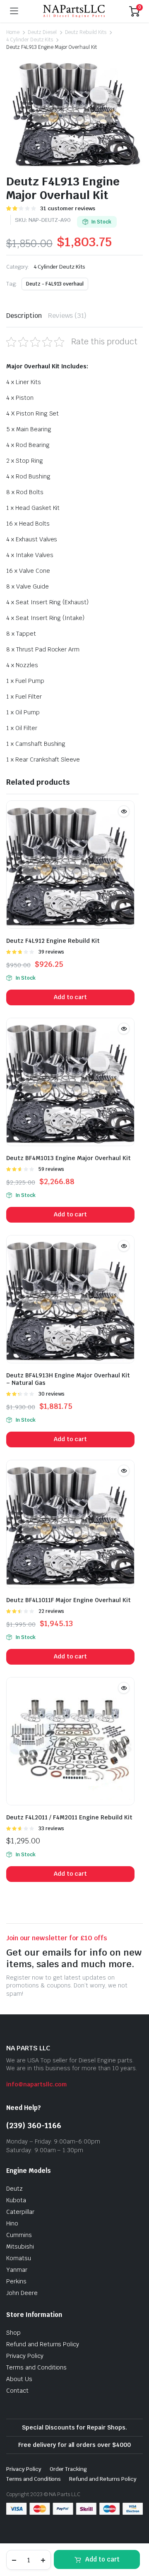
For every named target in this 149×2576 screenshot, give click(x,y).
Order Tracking (68, 2469)
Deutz (14, 2189)
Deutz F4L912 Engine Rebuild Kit (53, 941)
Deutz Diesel (42, 32)
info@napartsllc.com (36, 2084)
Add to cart (102, 2559)
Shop (13, 2333)
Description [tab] (24, 316)
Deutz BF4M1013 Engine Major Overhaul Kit (68, 1158)
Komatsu (19, 2258)
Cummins (19, 2235)
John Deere (22, 2293)
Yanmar (17, 2270)
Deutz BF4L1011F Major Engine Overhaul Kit (68, 1600)
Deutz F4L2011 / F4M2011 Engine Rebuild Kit (69, 1817)
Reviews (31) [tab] (67, 316)
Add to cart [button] (71, 997)
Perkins (16, 2281)
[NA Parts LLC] (74, 11)
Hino (12, 2223)
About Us (19, 2379)
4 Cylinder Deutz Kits (30, 40)
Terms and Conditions (36, 2367)
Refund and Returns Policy (43, 2344)
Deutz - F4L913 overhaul (55, 284)
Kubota (16, 2200)
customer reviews (68, 208)
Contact (17, 2391)
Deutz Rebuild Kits (86, 32)
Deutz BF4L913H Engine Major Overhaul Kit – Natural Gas (68, 1379)
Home (13, 32)
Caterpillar (20, 2212)
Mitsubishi (20, 2247)
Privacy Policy (25, 2356)
